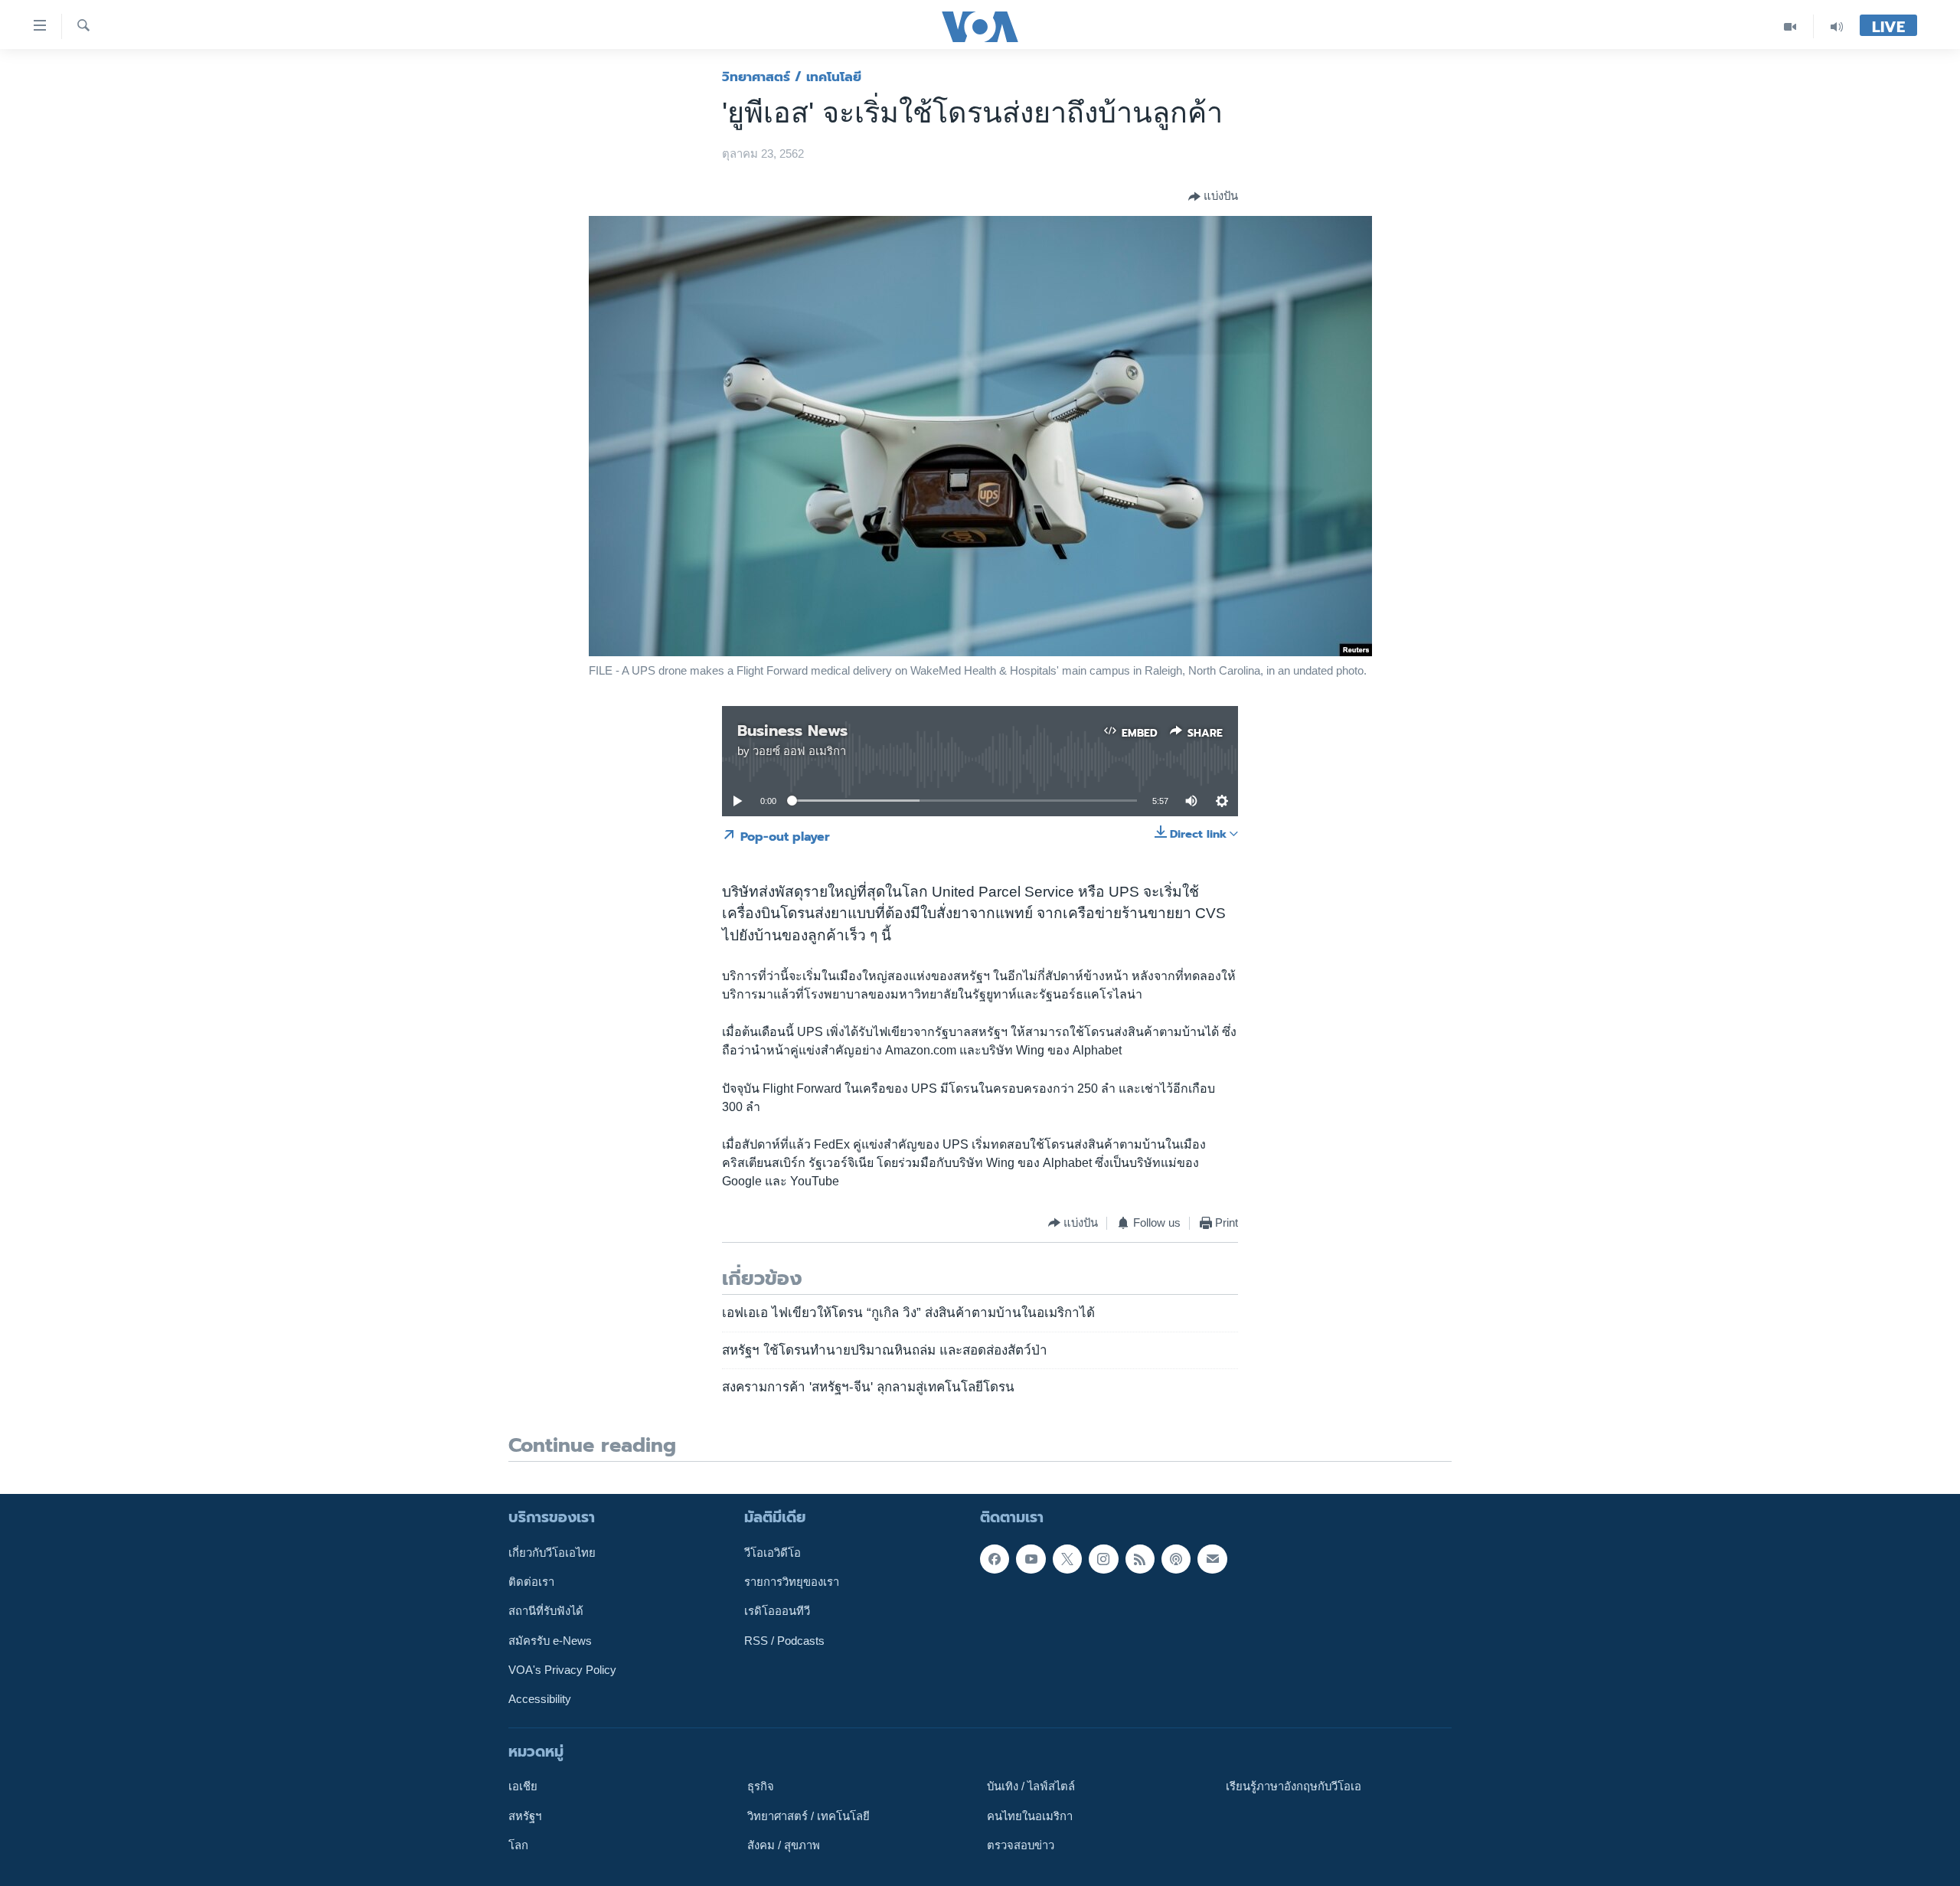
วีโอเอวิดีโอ (773, 1552)
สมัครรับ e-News (550, 1640)
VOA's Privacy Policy (562, 1670)
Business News (792, 731)
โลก (518, 1845)
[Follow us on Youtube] (1031, 1558)
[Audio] (1837, 26)
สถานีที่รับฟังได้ (546, 1611)
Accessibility (540, 1699)
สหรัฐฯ (525, 1816)
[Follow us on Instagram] (1103, 1558)
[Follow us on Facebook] (995, 1558)
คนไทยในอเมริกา (1030, 1816)
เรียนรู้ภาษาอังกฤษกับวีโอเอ (1294, 1786)
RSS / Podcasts (784, 1640)
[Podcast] (1176, 1558)
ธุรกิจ (761, 1786)
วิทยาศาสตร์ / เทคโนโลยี (792, 77)
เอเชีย (523, 1786)
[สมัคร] (1212, 1558)
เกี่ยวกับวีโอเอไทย (552, 1552)
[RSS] (1140, 1558)
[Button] (1213, 197)
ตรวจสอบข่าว (1021, 1845)
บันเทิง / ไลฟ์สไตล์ (1031, 1786)
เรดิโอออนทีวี (777, 1611)
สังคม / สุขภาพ (784, 1845)
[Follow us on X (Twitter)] (1067, 1558)
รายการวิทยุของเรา (792, 1582)
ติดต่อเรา (531, 1582)
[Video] (1790, 26)
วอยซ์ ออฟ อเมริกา (799, 751)
